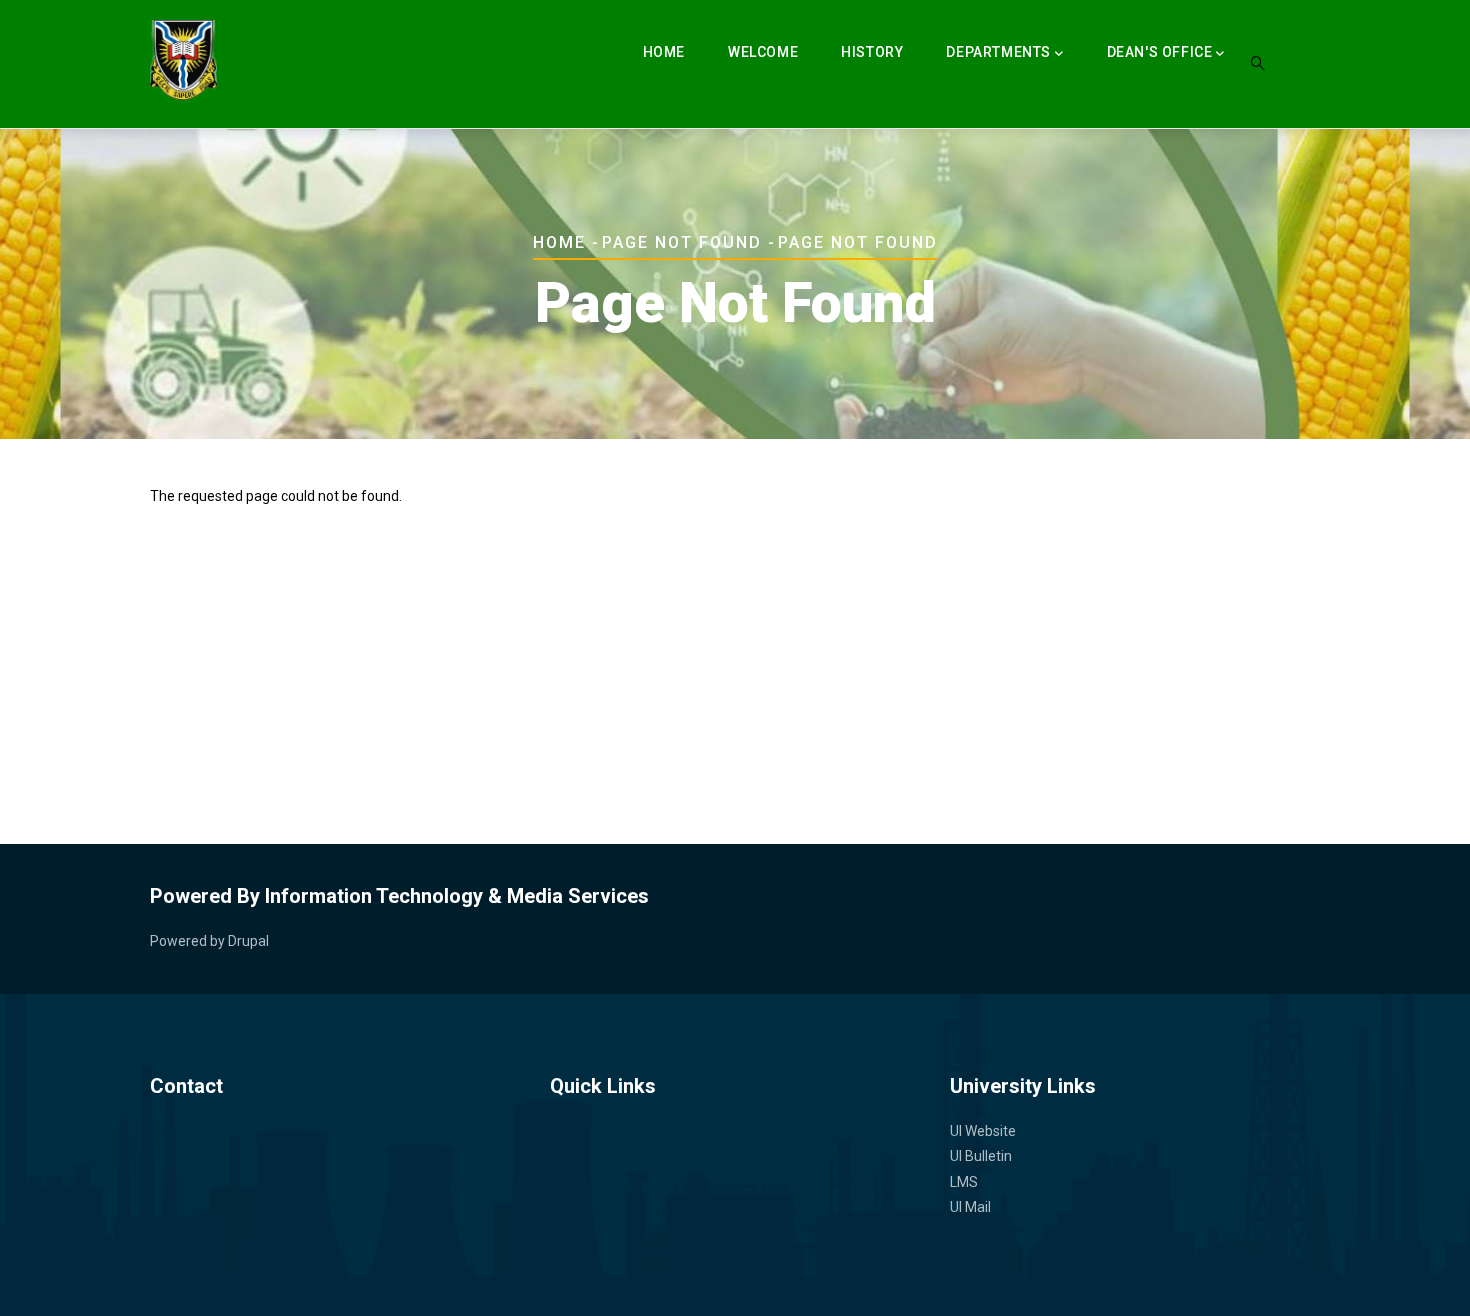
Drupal (248, 941)
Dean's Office (1160, 52)
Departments (998, 52)
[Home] (183, 60)
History (872, 52)
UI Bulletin (981, 1156)
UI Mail (970, 1207)
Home (664, 52)
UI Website (983, 1131)
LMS (964, 1182)
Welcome (763, 52)
